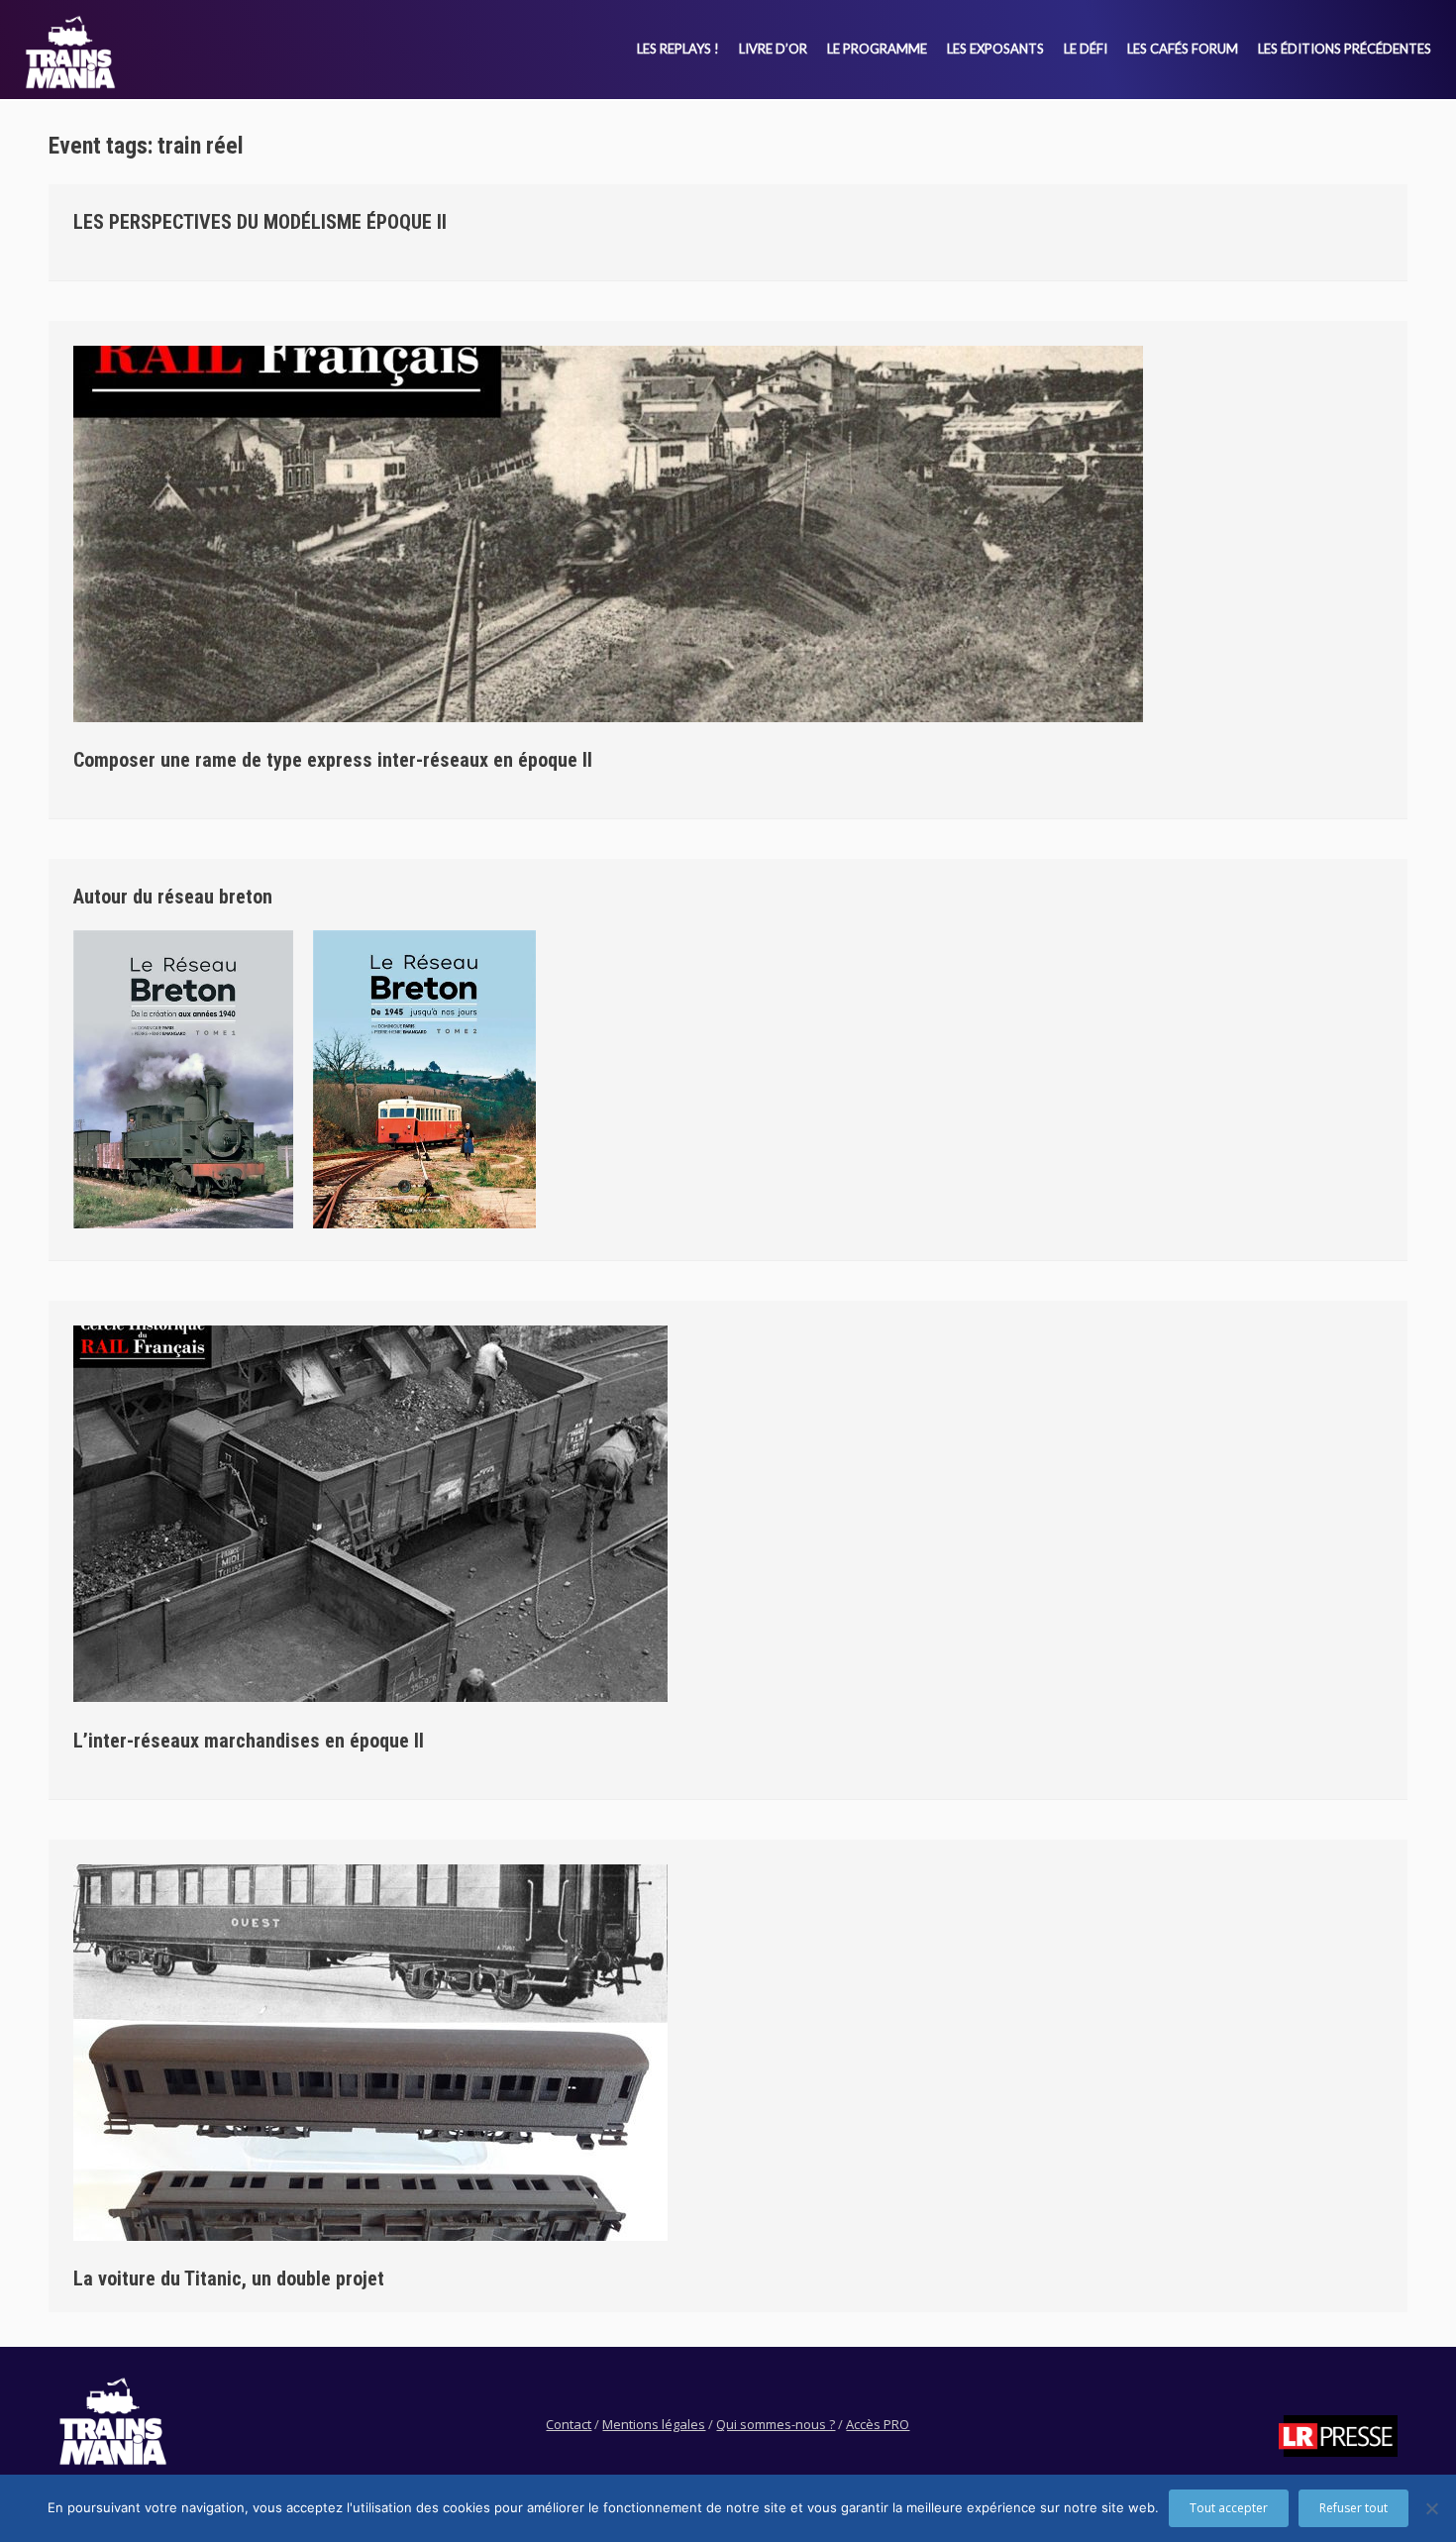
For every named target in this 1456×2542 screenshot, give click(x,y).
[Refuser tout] (1431, 2508)
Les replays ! (678, 49)
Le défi (1086, 49)
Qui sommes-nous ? (776, 2424)
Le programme (877, 49)
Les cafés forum (1183, 49)
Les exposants (995, 49)
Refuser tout (1353, 2508)
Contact (569, 2424)
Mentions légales (654, 2424)
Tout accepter (1229, 2508)
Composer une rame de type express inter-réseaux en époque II (333, 760)
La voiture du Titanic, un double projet (229, 2278)
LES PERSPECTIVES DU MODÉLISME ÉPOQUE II (260, 222)
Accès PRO (878, 2424)
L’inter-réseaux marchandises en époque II (249, 1741)
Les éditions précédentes (1345, 49)
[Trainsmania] (70, 52)
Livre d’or (773, 49)
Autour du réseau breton (173, 897)
